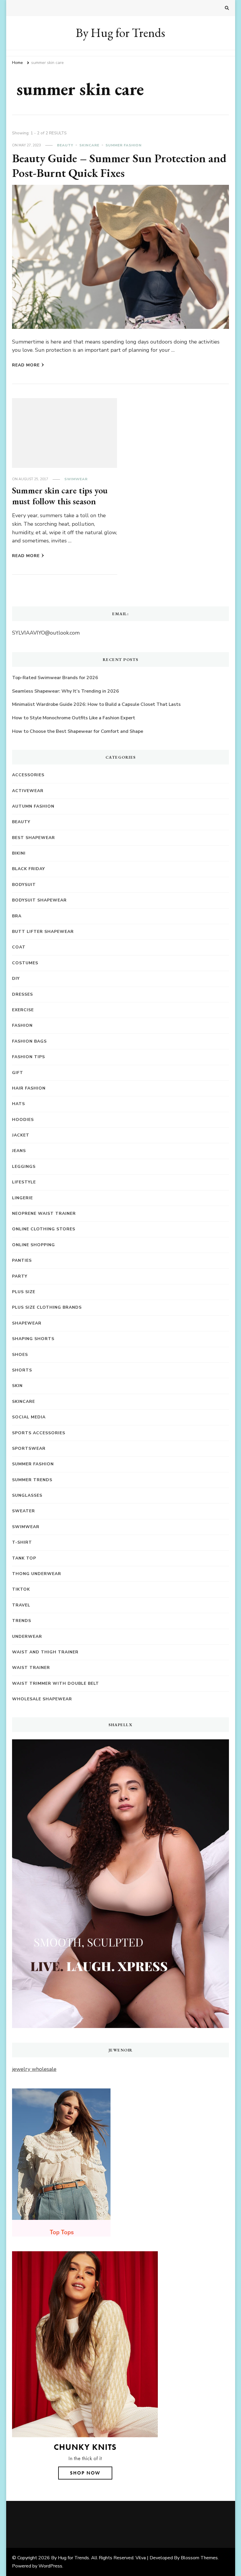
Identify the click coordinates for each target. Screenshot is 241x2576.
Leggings (24, 1167)
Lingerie (22, 1198)
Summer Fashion (124, 145)
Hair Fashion (29, 1088)
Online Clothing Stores (44, 1229)
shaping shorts (33, 1339)
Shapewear (27, 1323)
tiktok (21, 1589)
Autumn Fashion (33, 806)
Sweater (24, 1511)
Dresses (22, 994)
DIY (16, 979)
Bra (17, 916)
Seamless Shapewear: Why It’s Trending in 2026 (66, 691)
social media (29, 1417)
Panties (22, 1260)
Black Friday (29, 869)
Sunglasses (27, 1495)
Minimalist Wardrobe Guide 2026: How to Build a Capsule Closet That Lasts (96, 704)
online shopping (34, 1245)
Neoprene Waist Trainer (44, 1213)
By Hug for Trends (120, 33)
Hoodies (23, 1120)
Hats (19, 1104)
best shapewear (34, 838)
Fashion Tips (29, 1057)
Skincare (89, 145)
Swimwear (76, 479)
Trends (22, 1621)
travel (21, 1605)
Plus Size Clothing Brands (47, 1307)
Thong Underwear (37, 1574)
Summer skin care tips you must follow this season (60, 496)
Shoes (20, 1355)
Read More (26, 365)
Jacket (21, 1135)
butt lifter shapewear (43, 932)
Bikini (19, 853)
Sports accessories (39, 1433)
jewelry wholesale (34, 2069)
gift (18, 1073)
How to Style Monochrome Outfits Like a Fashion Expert (74, 718)
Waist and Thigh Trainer (45, 1652)
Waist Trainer (31, 1668)
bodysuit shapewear (39, 900)
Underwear (27, 1637)
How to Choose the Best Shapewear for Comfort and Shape (78, 731)
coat (19, 947)
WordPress (50, 2566)
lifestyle (24, 1182)
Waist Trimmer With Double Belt (56, 1683)
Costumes (25, 963)
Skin (17, 1386)
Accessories (28, 775)
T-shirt (22, 1542)
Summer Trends (32, 1480)
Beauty (65, 145)
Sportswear (29, 1448)
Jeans (19, 1151)
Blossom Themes (199, 2558)
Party (20, 1276)
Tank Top (24, 1558)
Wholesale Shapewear (42, 1699)
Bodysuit (24, 885)
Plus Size (24, 1292)
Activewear (28, 791)
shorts (22, 1370)
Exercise (23, 1010)
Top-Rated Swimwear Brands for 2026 (55, 678)
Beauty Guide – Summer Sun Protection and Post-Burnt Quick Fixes (119, 165)
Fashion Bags (29, 1041)
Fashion (22, 1025)
